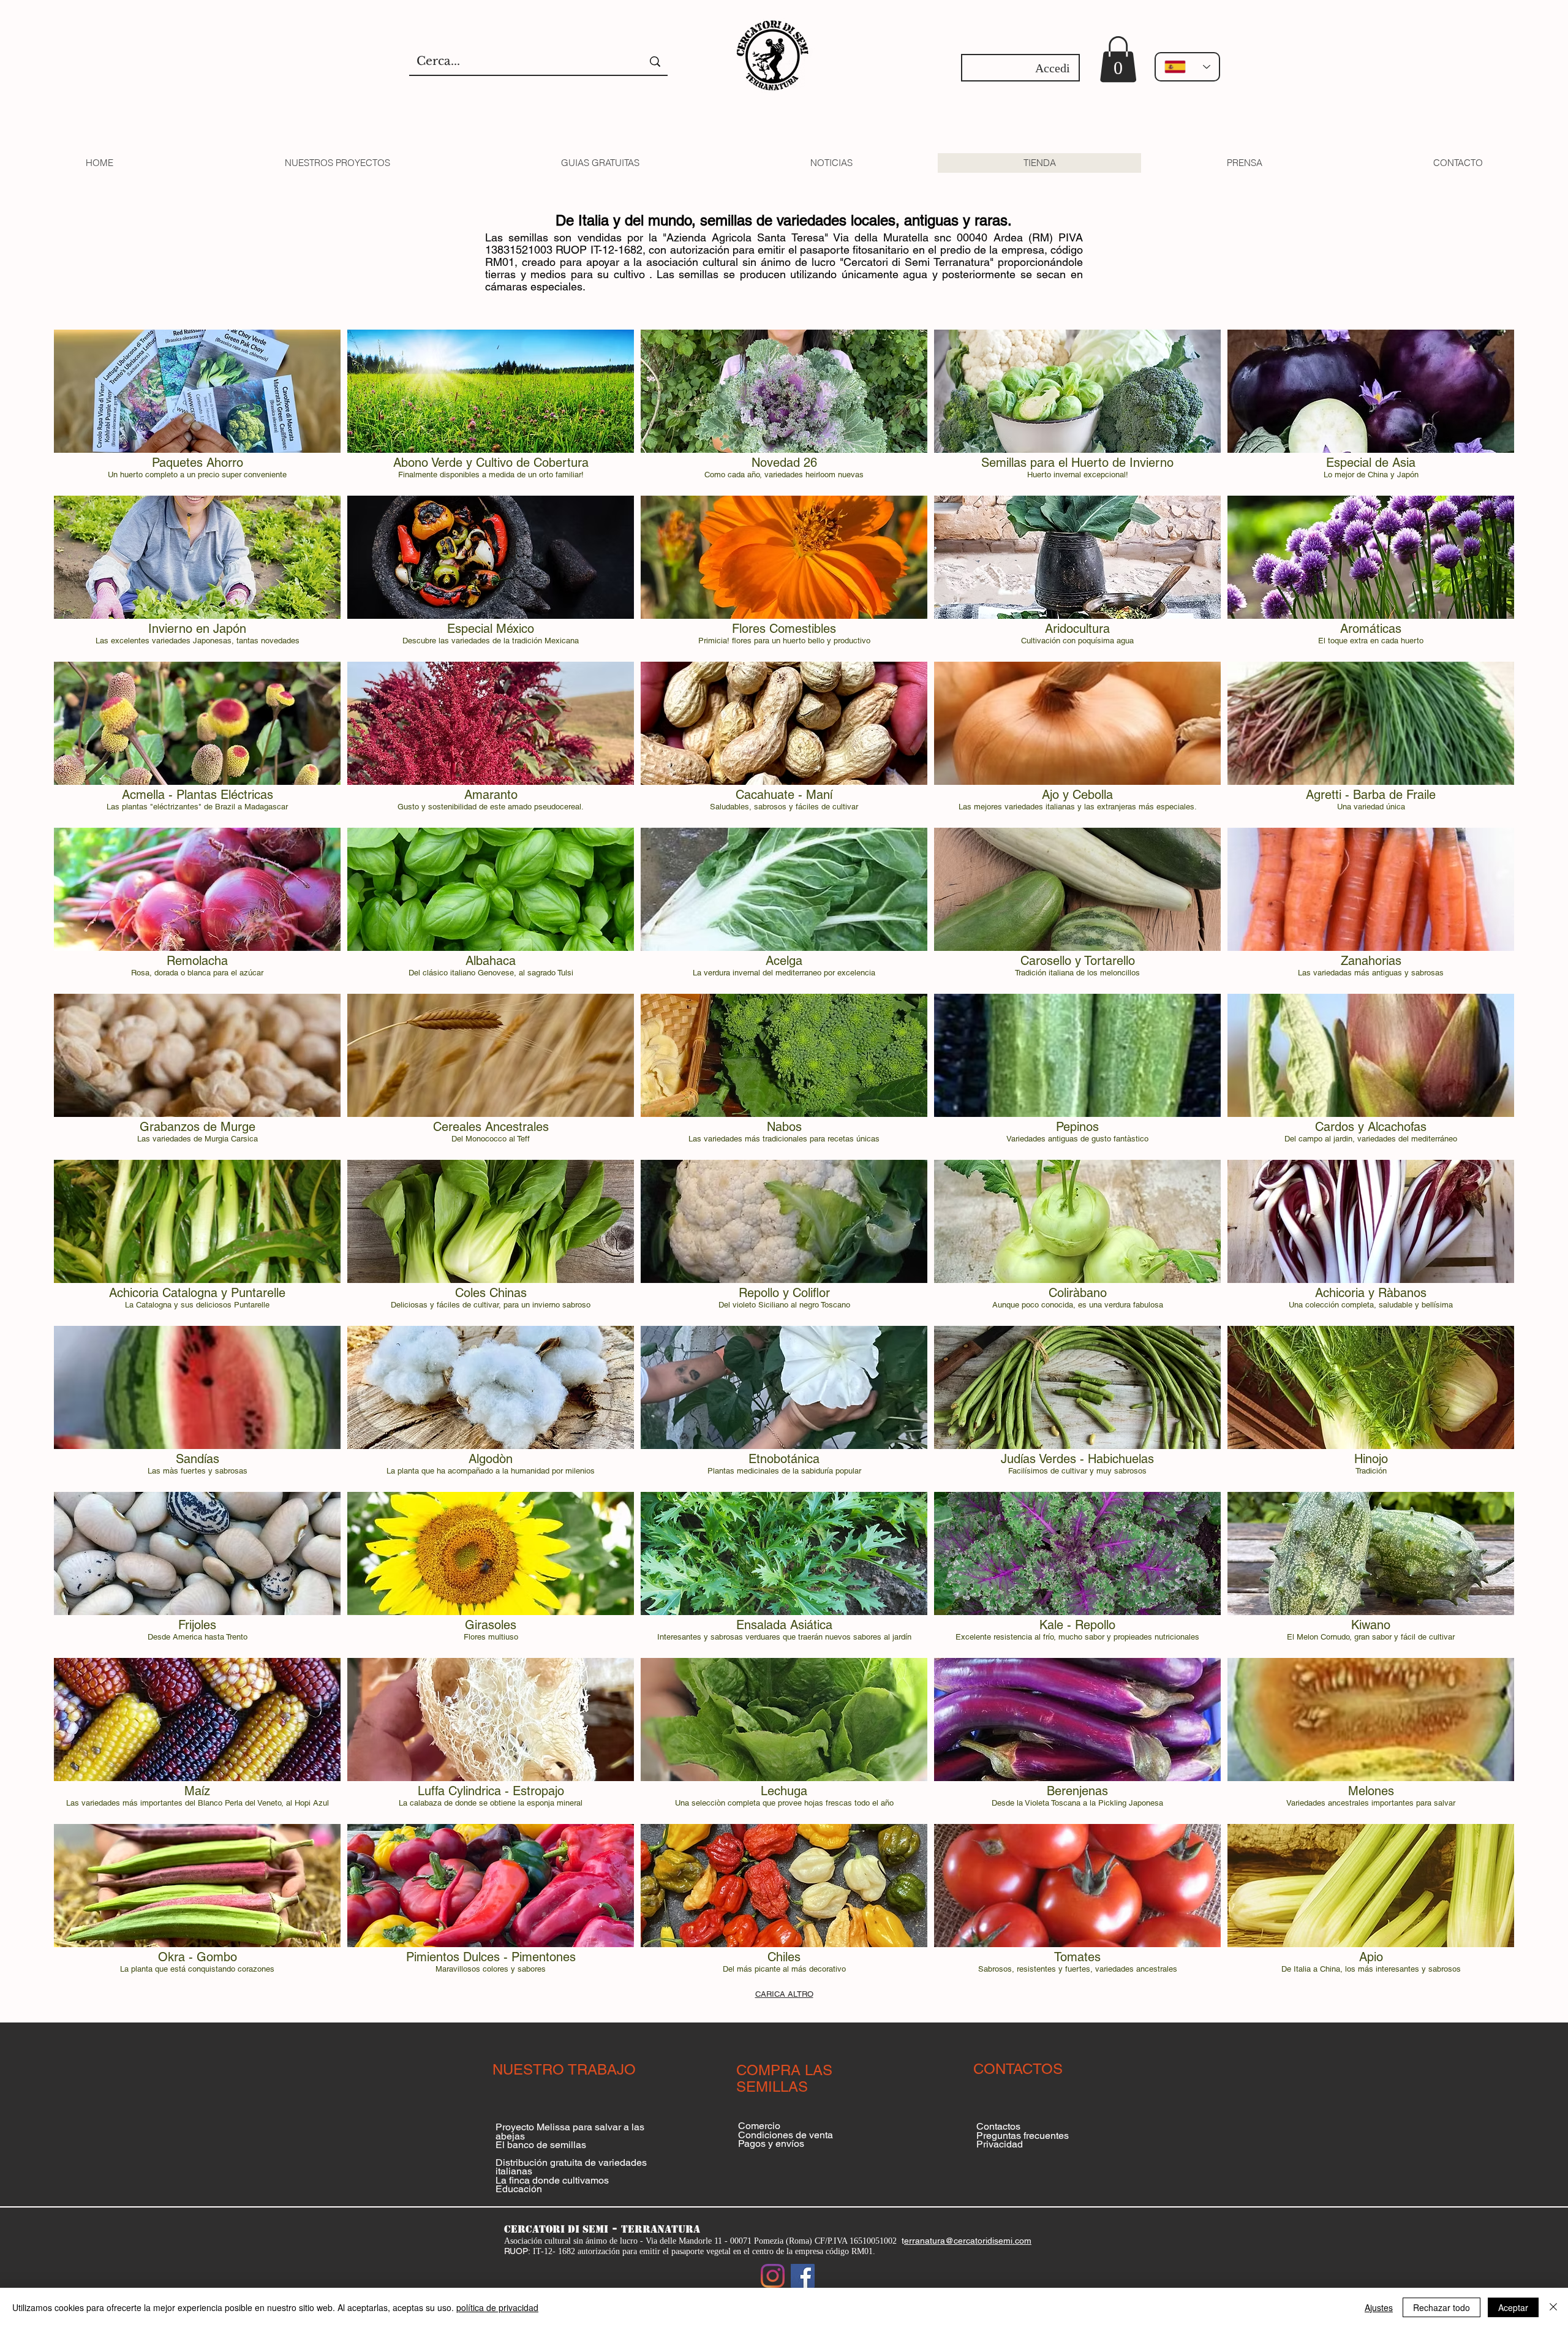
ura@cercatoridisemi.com (982, 2241)
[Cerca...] (655, 62)
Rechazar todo (1442, 2307)
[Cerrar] (1553, 2307)
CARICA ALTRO (784, 1994)
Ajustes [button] (1379, 2307)
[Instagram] (773, 2276)
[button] (1118, 59)
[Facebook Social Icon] (803, 2276)
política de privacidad (497, 2307)
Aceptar (1513, 2307)
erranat (918, 2241)
